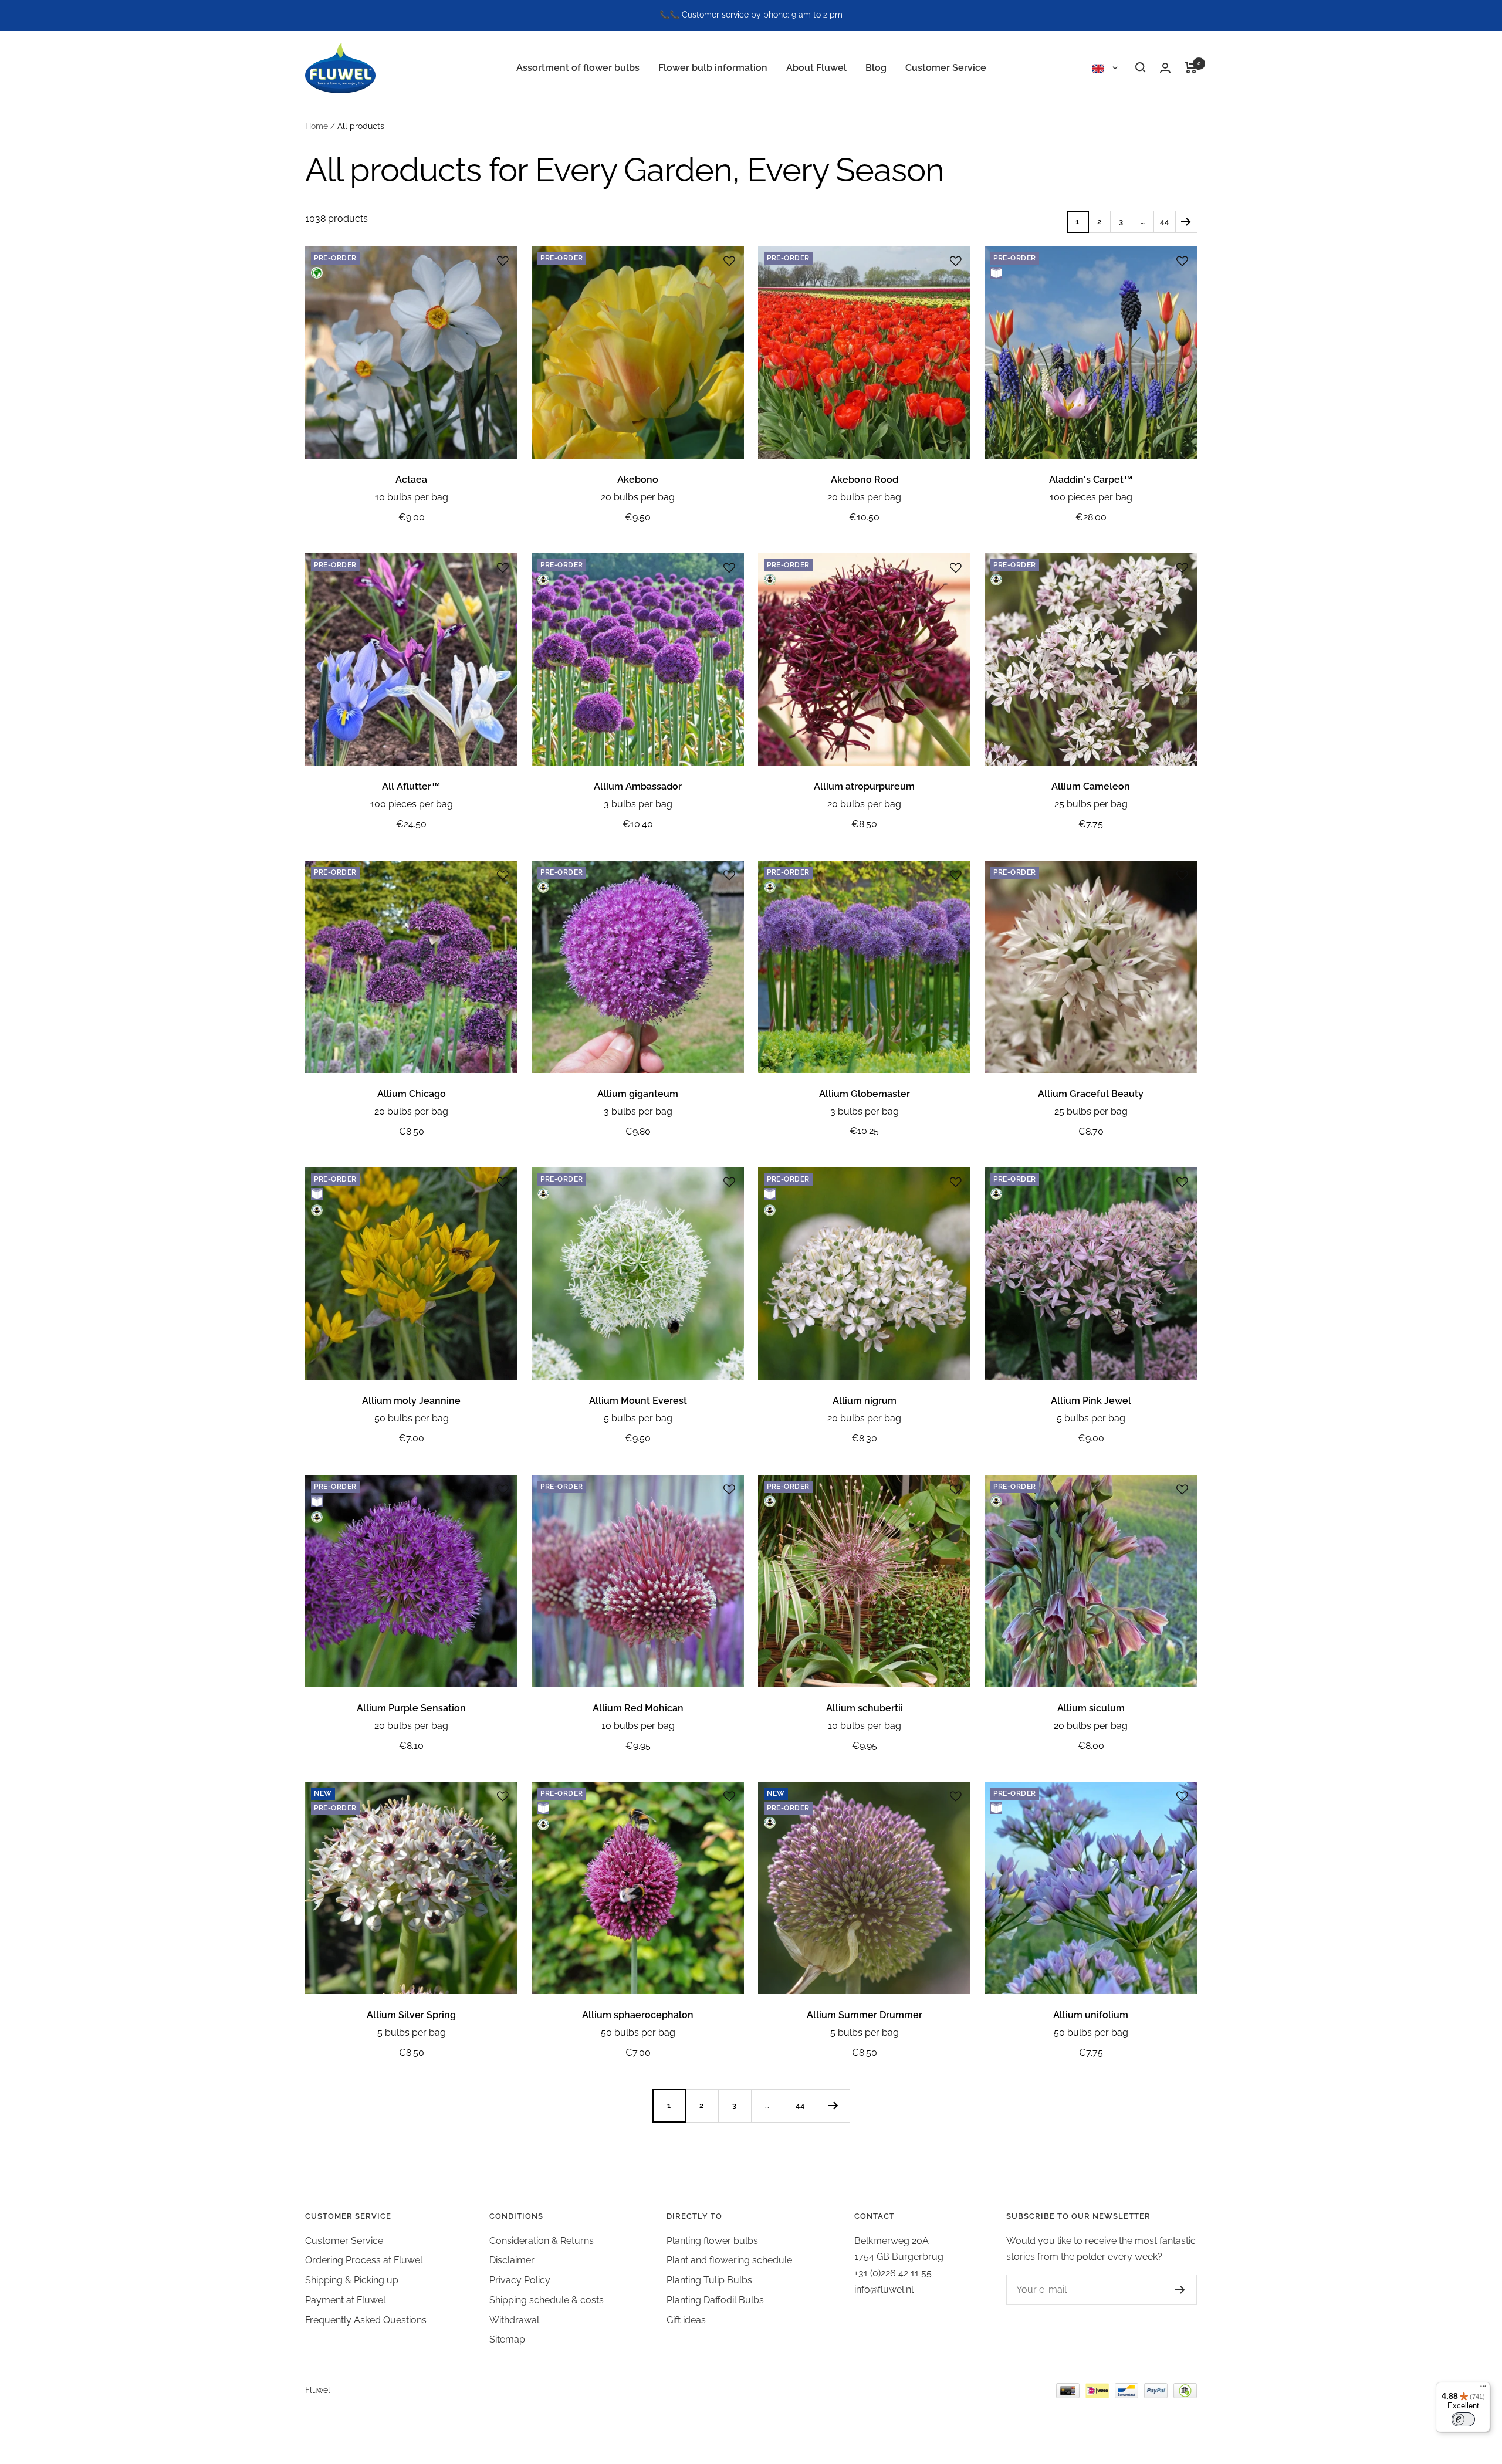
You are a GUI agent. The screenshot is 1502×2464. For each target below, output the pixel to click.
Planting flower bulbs (712, 2241)
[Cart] (1191, 67)
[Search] (1141, 67)
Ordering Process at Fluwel (364, 2260)
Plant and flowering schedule (729, 2260)
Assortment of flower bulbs (578, 67)
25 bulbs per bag (1091, 804)
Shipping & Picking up (352, 2280)
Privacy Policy (520, 2280)
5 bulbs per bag (638, 1418)
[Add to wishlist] (503, 261)
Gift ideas (686, 2320)
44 (1165, 221)
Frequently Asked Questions (366, 2320)
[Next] (1186, 221)
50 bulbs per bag (412, 1418)
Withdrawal (514, 2320)
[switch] (1463, 2419)
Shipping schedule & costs (547, 2300)
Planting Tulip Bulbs (709, 2280)
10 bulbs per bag (412, 497)
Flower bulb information (713, 67)
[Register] (1180, 2290)
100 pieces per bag (1091, 497)
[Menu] (1483, 2389)
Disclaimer (512, 2260)
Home (317, 126)
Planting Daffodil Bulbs (715, 2300)
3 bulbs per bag (638, 804)
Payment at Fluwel (345, 2300)
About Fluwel (816, 67)
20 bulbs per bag (638, 497)
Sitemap (507, 2339)
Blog (876, 67)
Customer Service (946, 67)
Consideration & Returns (542, 2241)
